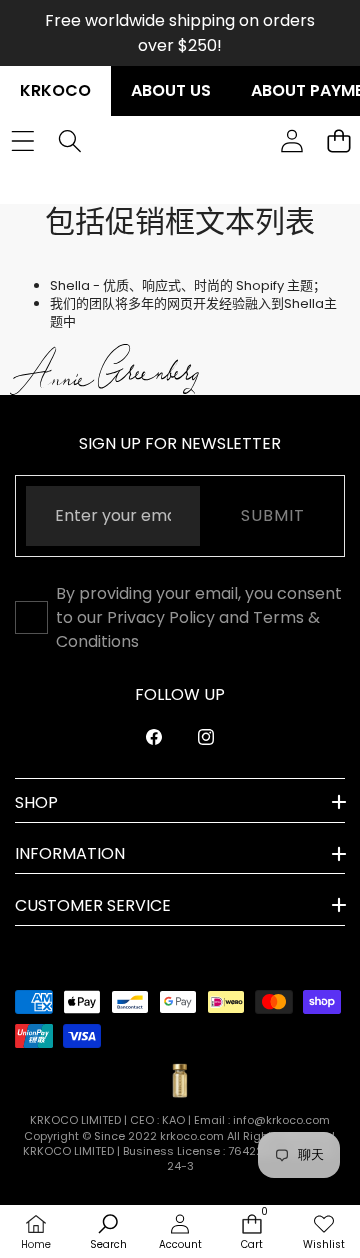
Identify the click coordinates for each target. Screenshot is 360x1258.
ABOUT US (171, 90)
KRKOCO (55, 90)
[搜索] (69, 141)
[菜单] (22, 141)
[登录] (291, 141)
